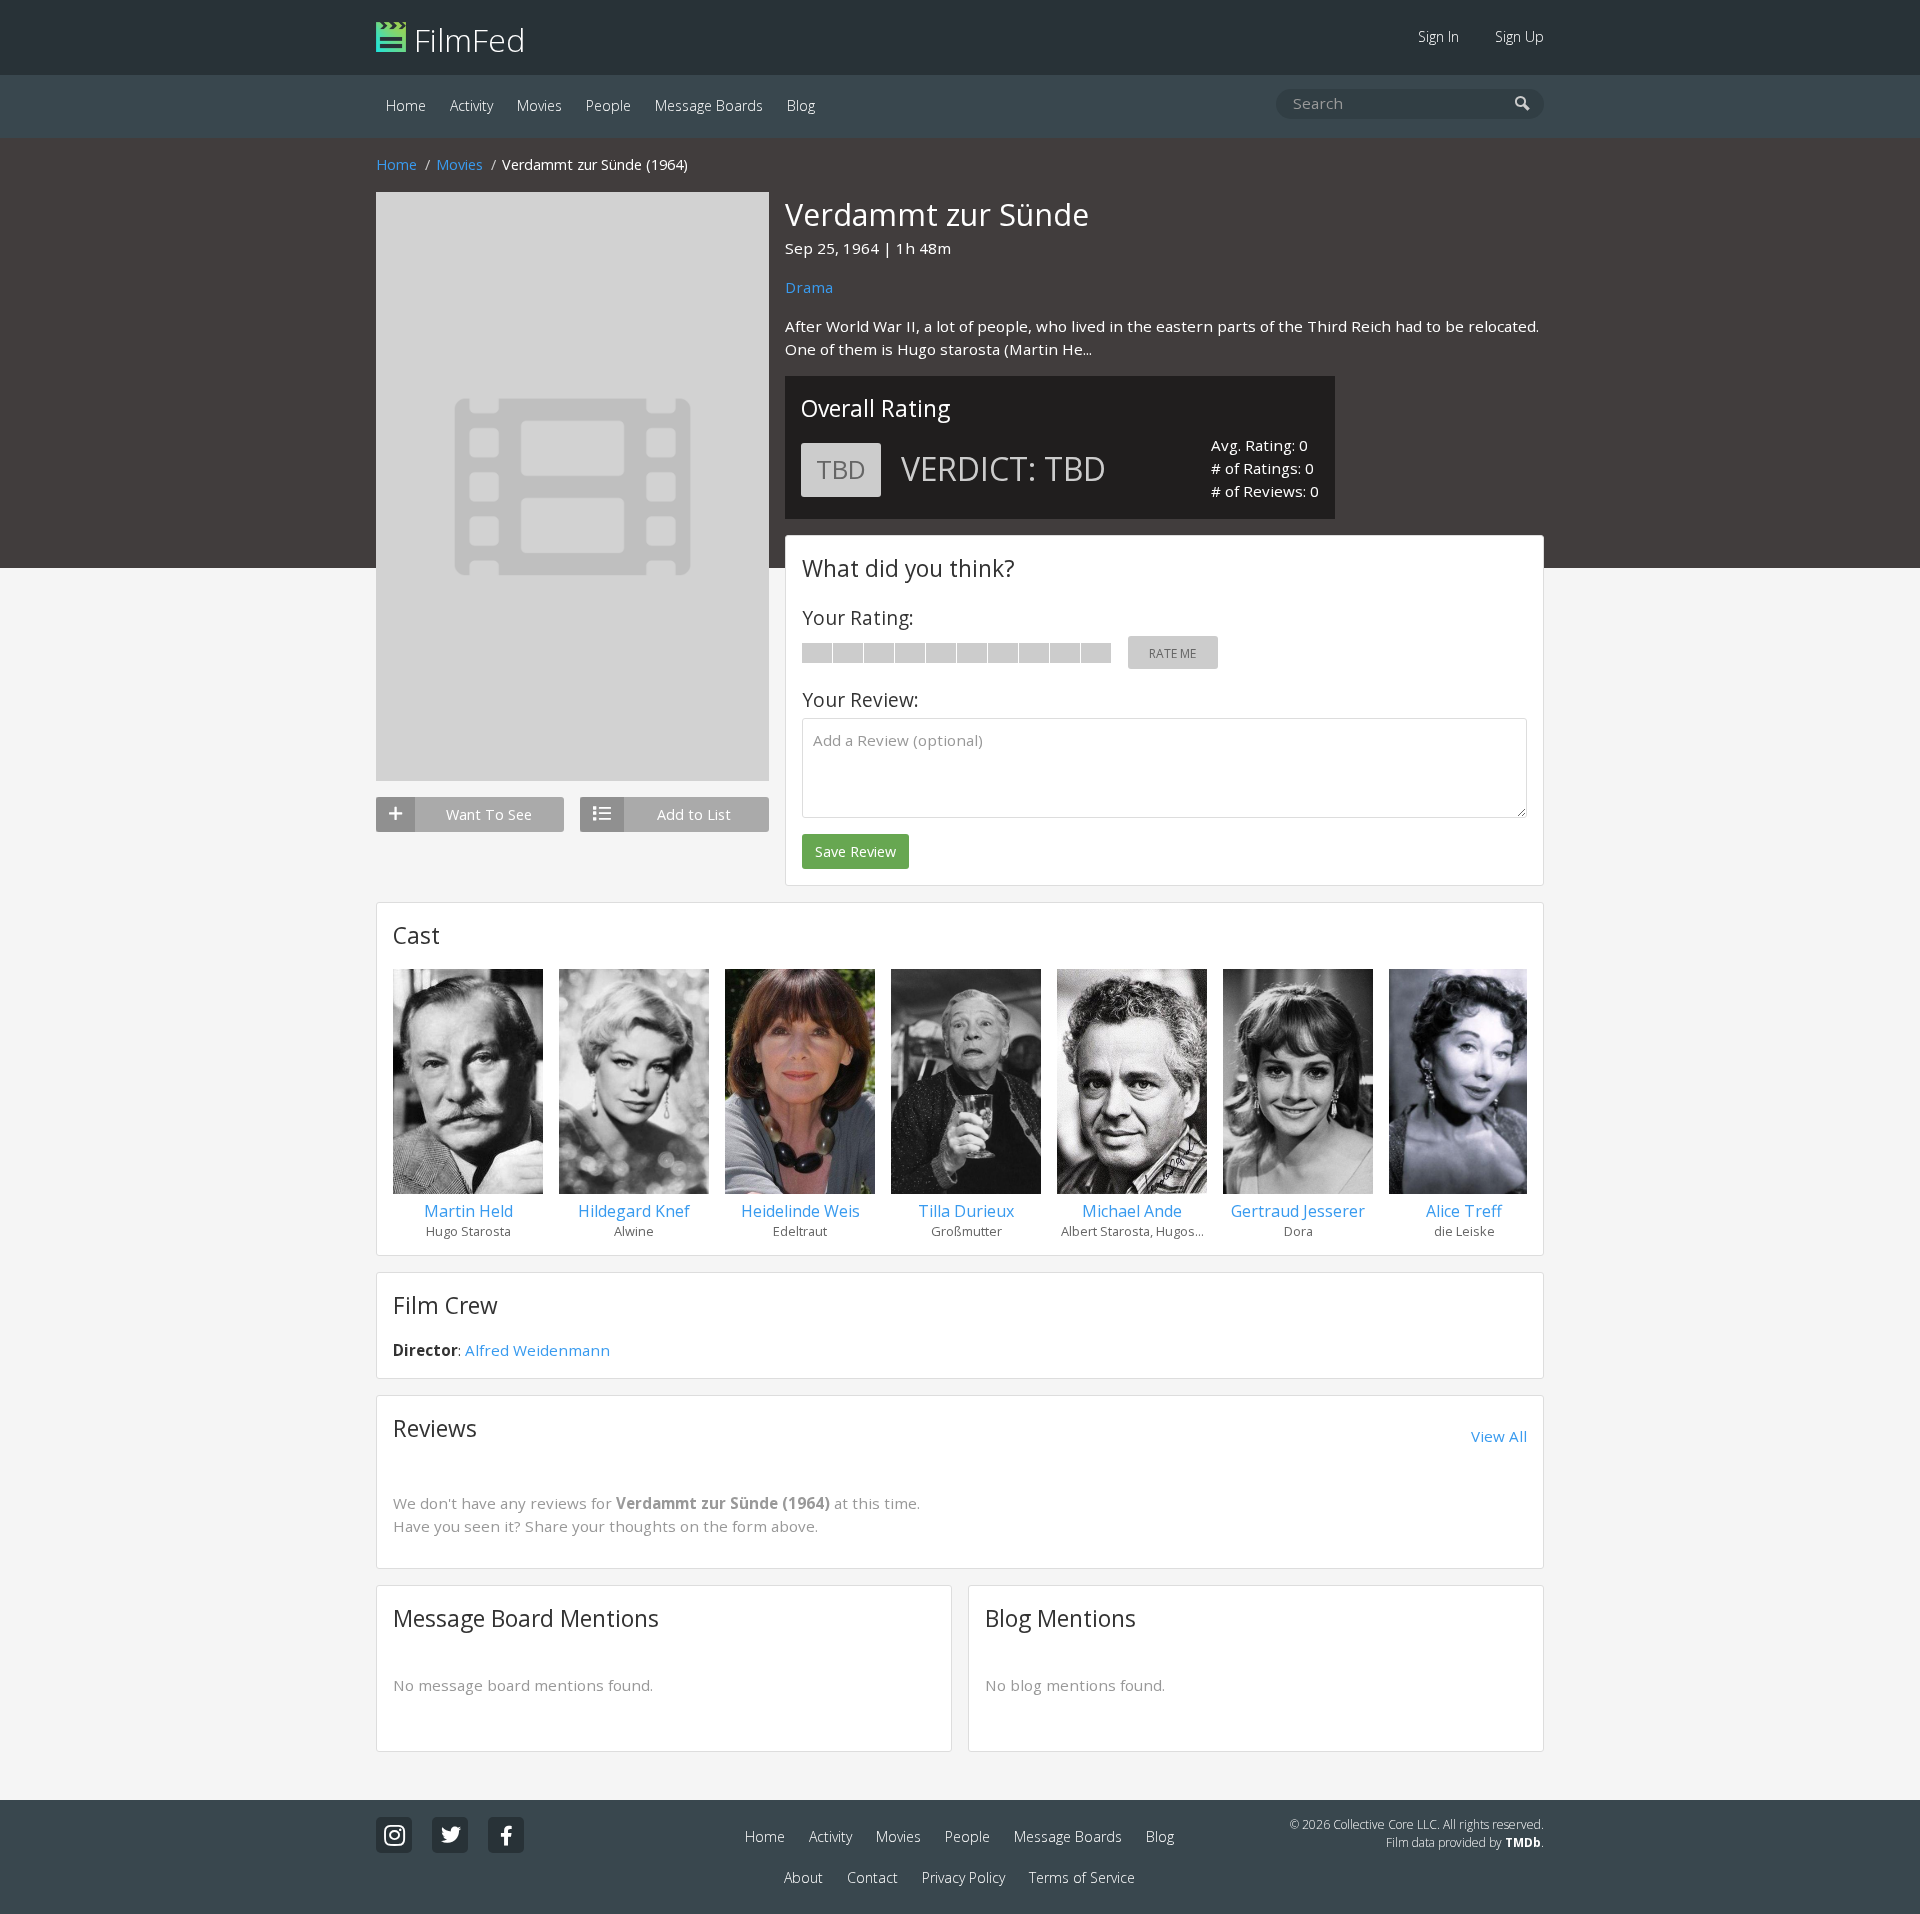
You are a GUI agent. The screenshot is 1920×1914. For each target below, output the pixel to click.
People (608, 105)
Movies (539, 105)
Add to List (694, 814)
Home (406, 105)
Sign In (1438, 36)
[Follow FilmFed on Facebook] (506, 1835)
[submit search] (1522, 104)
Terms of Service (1082, 1877)
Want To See (489, 814)
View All (1499, 1436)
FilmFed (465, 39)
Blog (801, 105)
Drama (809, 287)
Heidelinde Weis (800, 1211)
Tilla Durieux (966, 1211)
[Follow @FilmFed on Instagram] (394, 1835)
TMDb (1523, 1842)
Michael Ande (1132, 1211)
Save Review (855, 851)
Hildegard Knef (634, 1211)
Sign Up (1519, 36)
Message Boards (709, 105)
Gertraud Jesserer (1298, 1211)
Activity (471, 105)
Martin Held (468, 1211)
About (803, 1877)
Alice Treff (1464, 1211)
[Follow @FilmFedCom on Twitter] (450, 1835)
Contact (872, 1877)
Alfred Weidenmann (537, 1350)
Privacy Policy (963, 1877)
